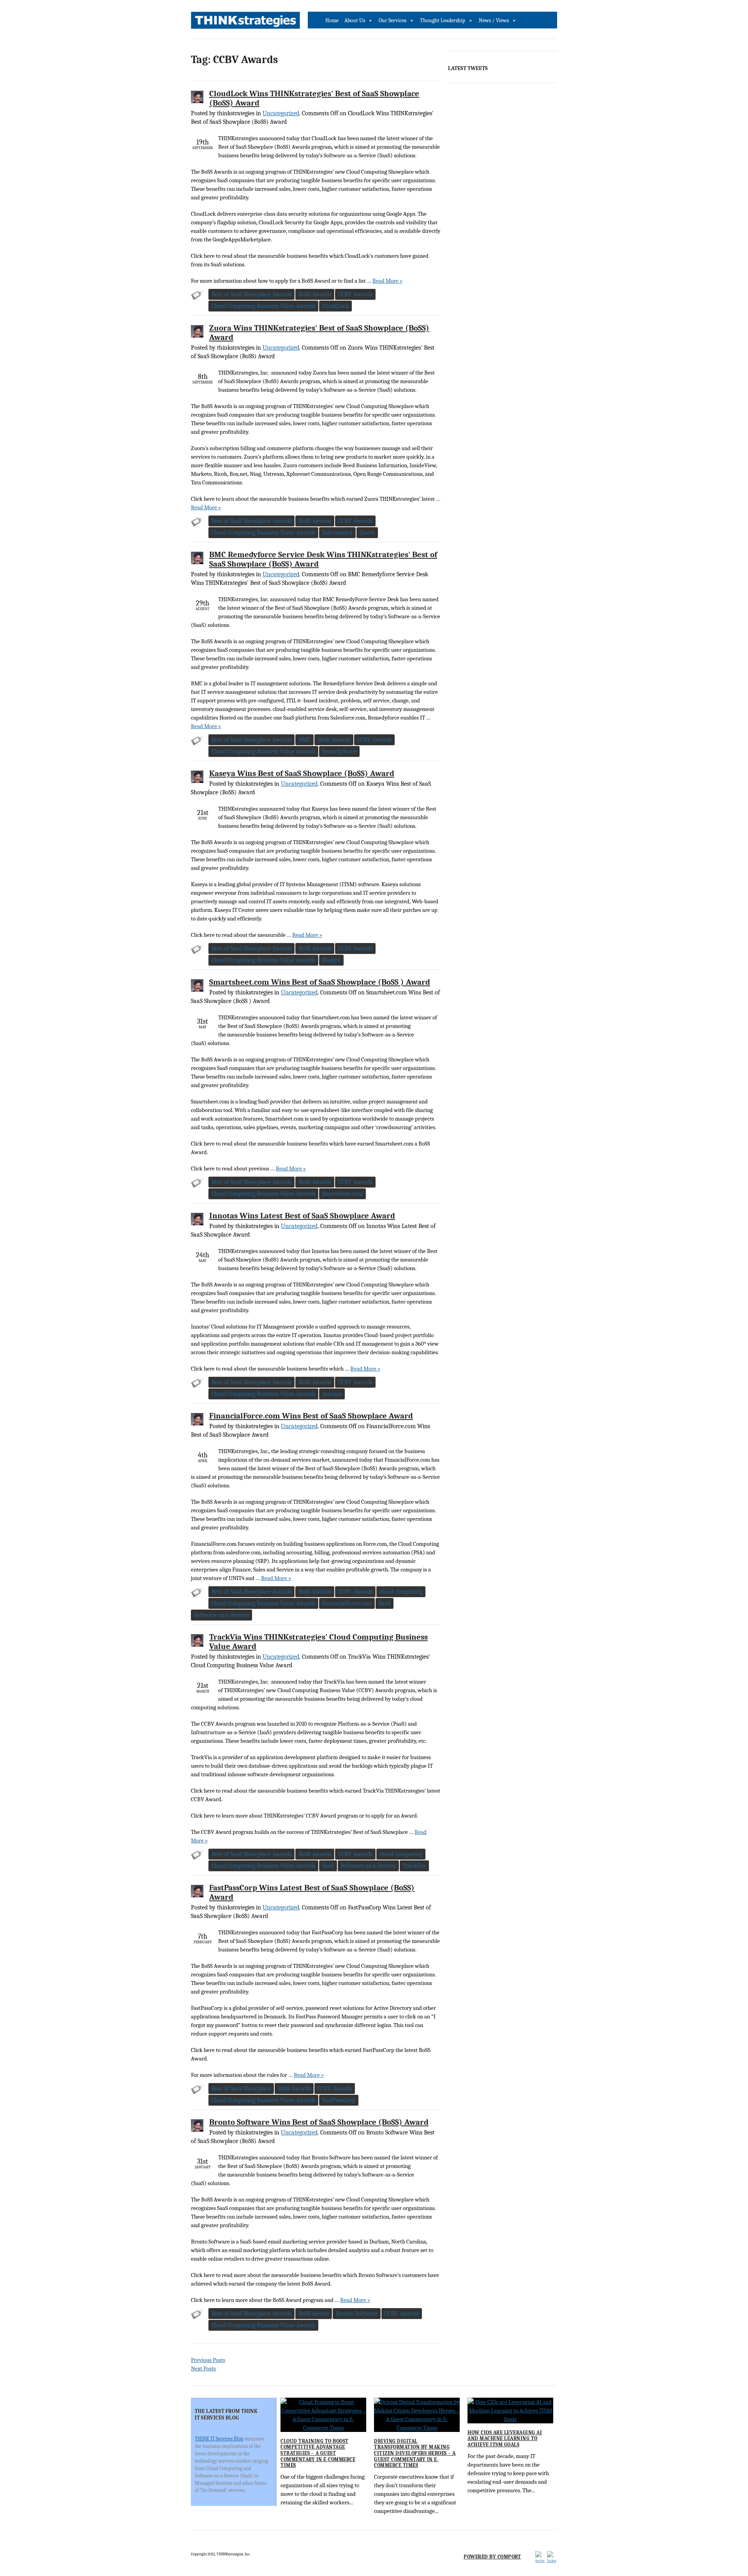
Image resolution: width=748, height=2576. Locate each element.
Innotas (332, 1394)
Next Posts (203, 2368)
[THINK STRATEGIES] (245, 22)
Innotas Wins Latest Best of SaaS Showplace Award (302, 1216)
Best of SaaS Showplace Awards (251, 294)
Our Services (393, 20)
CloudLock (335, 306)
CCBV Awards (355, 294)
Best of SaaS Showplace (241, 2089)
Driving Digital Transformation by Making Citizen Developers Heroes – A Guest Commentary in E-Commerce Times (415, 2453)
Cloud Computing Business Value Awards (263, 306)
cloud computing (401, 1592)
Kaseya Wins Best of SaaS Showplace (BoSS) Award (302, 773)
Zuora (367, 533)
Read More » (387, 281)
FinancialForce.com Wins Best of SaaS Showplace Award (311, 1416)
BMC (304, 740)
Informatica (337, 533)
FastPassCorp (339, 2100)
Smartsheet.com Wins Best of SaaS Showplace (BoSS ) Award (320, 982)
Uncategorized (281, 113)
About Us (355, 20)
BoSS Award (314, 2314)
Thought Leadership (443, 20)
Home (332, 20)
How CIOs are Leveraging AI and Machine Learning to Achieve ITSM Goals (505, 2439)
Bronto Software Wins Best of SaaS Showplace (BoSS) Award (319, 2122)
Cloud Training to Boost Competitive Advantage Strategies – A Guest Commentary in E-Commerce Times (318, 2453)
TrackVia (414, 1866)
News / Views (494, 20)
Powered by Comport (492, 2557)
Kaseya (331, 960)
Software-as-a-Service (221, 1615)
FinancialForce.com (347, 1603)
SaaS (385, 1603)
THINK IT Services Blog (219, 2439)
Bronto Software (357, 2314)
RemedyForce (339, 751)
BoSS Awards (315, 294)
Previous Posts (208, 2360)
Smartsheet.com (342, 1194)
